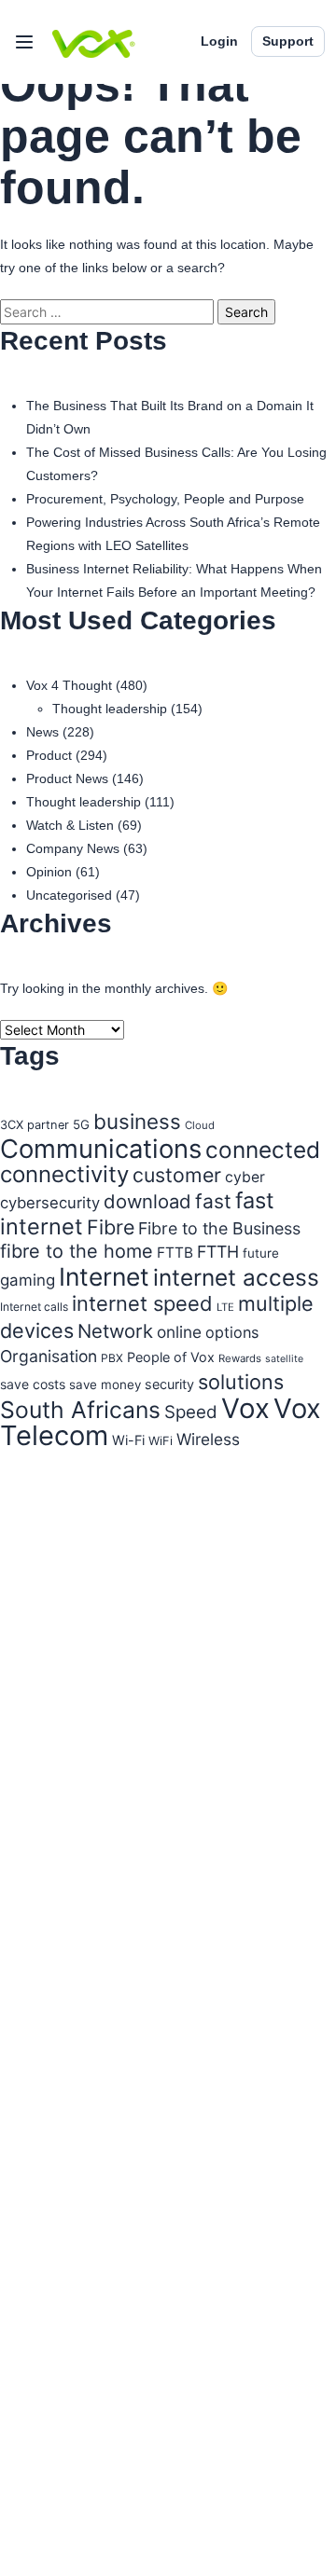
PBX (112, 1358)
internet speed (142, 1303)
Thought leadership (110, 709)
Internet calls (34, 1307)
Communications (101, 1149)
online (179, 1332)
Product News (67, 778)
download (147, 1201)
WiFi (161, 1441)
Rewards (240, 1358)
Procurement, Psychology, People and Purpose (165, 499)
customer (177, 1175)
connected (263, 1150)
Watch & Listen (70, 825)
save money (105, 1384)
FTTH (218, 1252)
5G (81, 1124)
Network (115, 1331)
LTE (225, 1307)
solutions (241, 1382)
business (137, 1121)
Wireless (208, 1439)
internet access (236, 1277)
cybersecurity (50, 1203)
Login (219, 41)
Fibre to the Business (219, 1228)
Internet (104, 1276)
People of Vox (171, 1357)
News (42, 732)
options (232, 1332)
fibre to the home (77, 1251)
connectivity (64, 1174)
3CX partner (35, 1125)
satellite (284, 1359)
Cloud (200, 1125)
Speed (191, 1412)
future (261, 1253)
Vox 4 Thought (69, 685)
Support (288, 41)
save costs (33, 1384)
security (169, 1384)
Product (49, 755)
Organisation (49, 1356)
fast (213, 1201)
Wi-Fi (128, 1440)
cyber (245, 1177)
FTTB (175, 1253)
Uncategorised (69, 895)
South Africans (80, 1410)
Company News (73, 848)
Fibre (111, 1227)
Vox (245, 1408)
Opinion (49, 872)
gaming (28, 1280)
